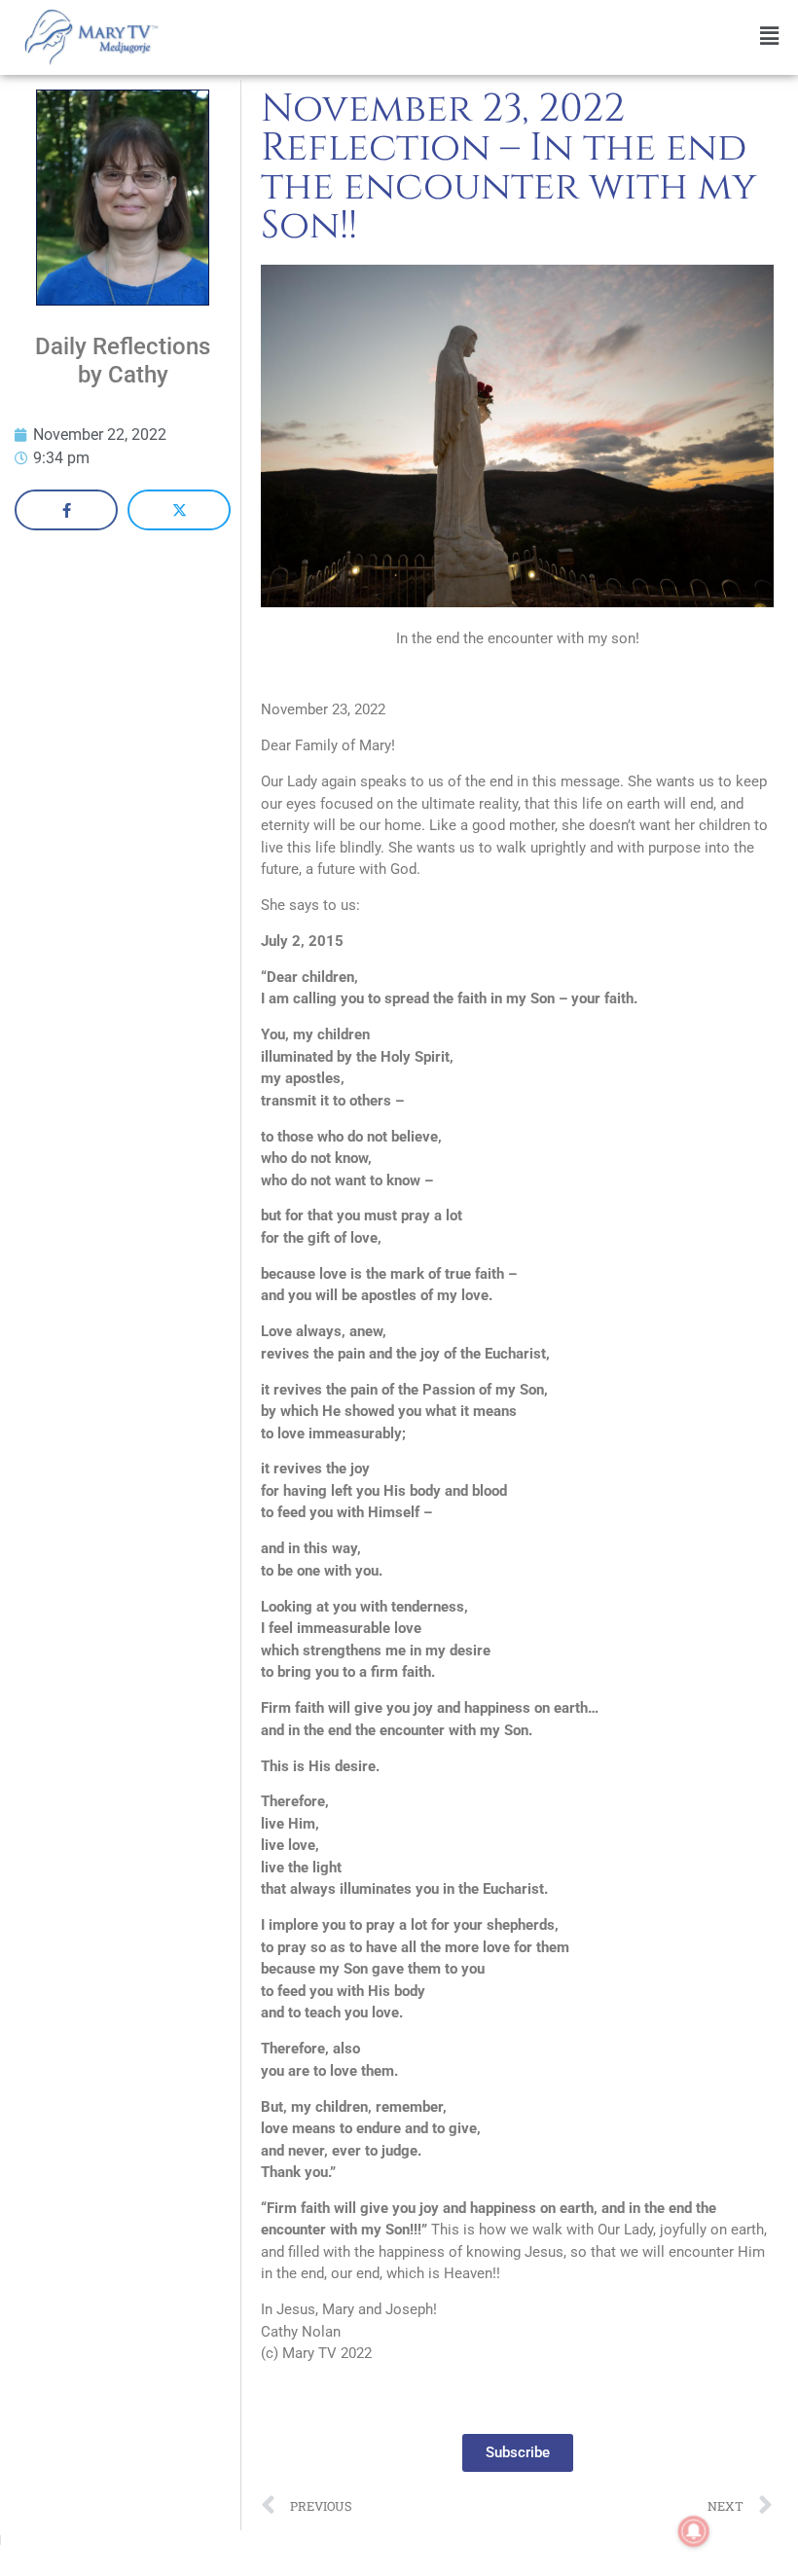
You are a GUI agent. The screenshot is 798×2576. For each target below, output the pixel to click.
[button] (483, 36)
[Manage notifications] (694, 2531)
